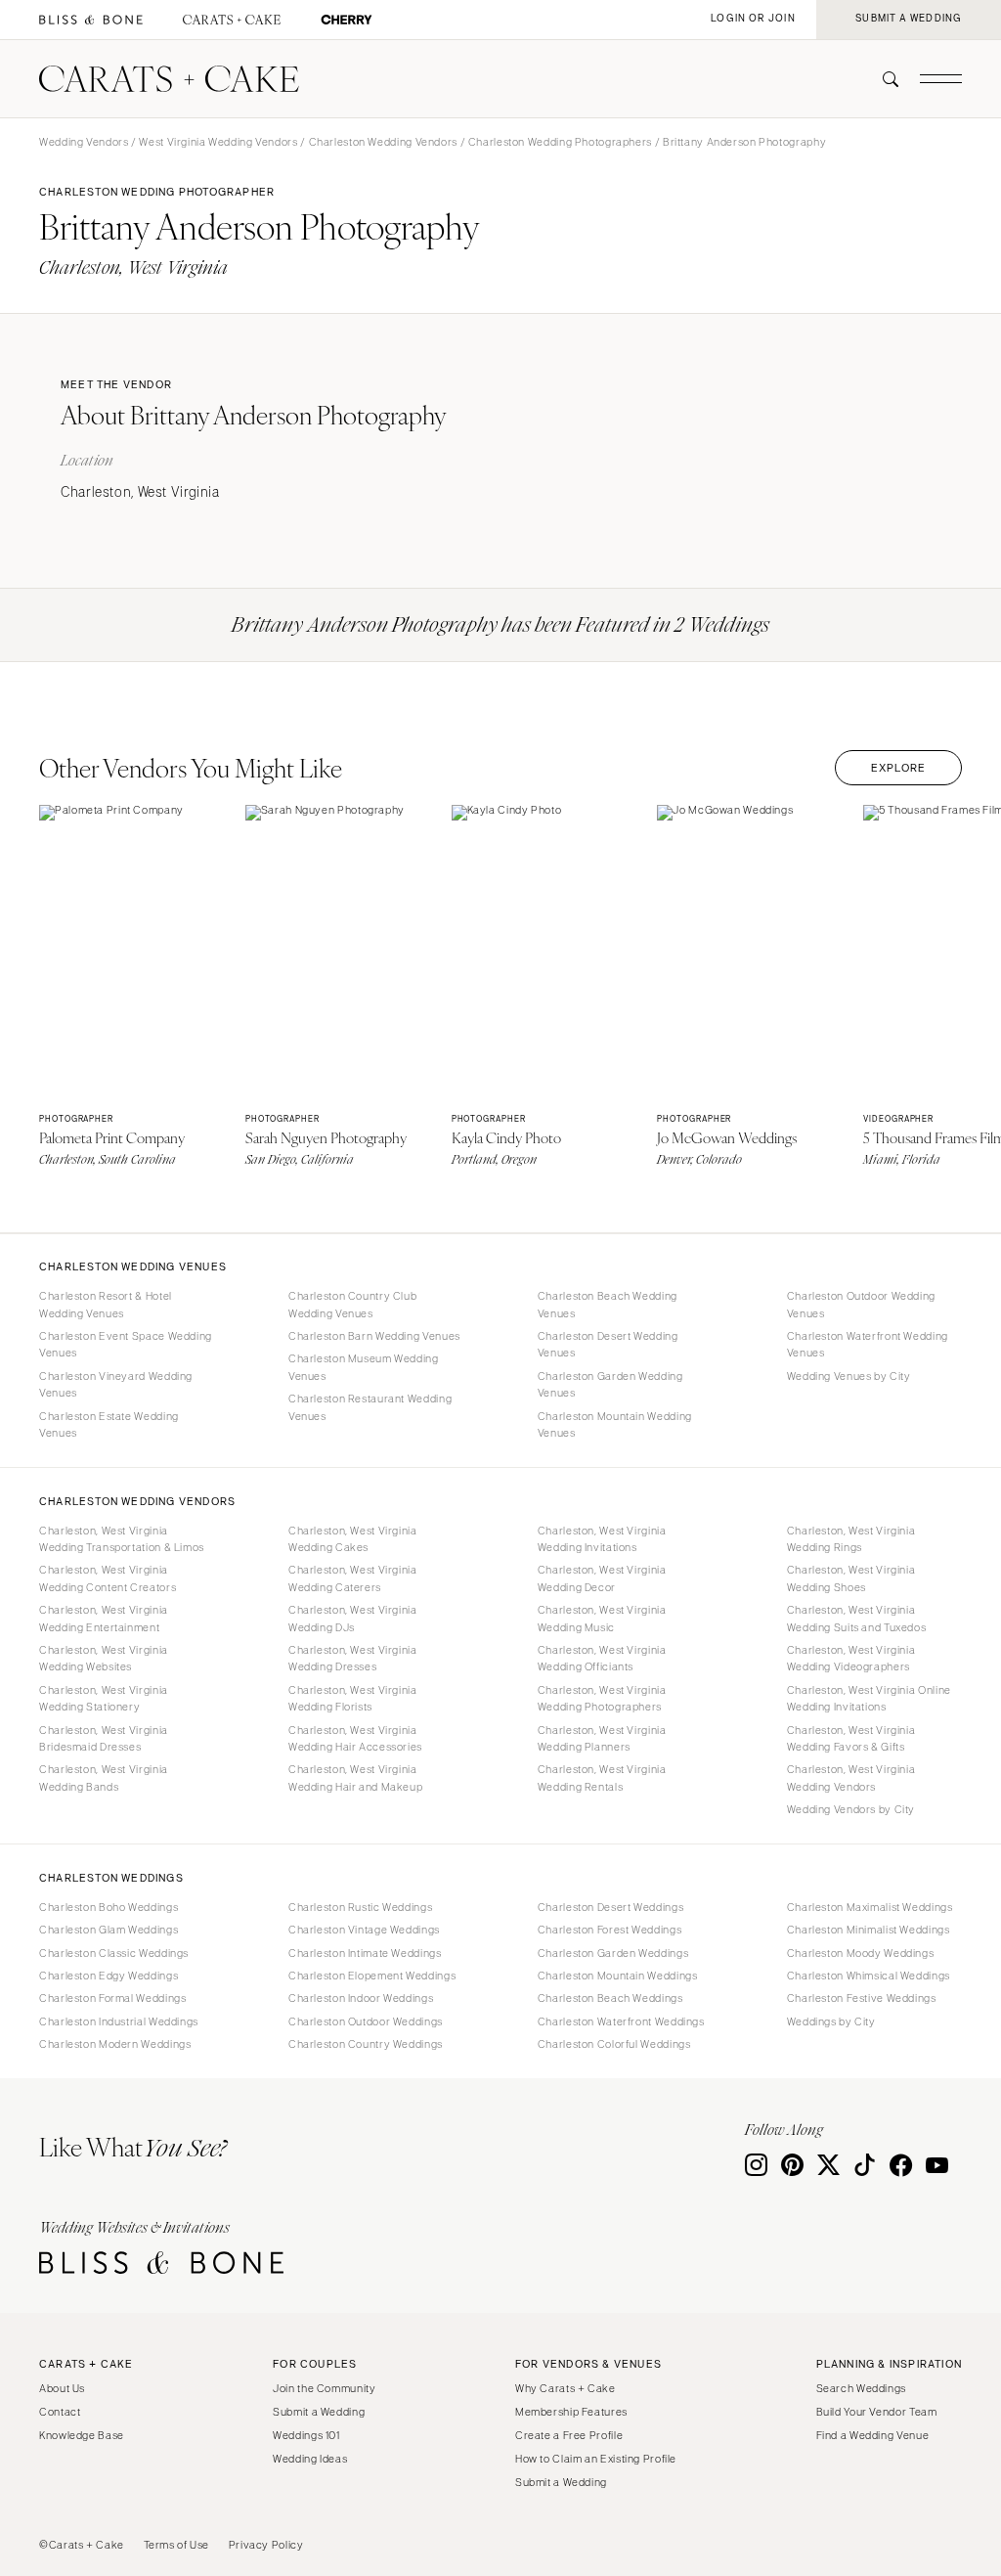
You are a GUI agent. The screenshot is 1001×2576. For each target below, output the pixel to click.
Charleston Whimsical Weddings (869, 1976)
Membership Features (571, 2412)
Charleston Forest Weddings (609, 1930)
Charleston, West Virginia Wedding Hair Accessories (355, 1738)
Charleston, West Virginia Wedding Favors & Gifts (851, 1738)
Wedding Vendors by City (851, 1809)
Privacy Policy (266, 2545)
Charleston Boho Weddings (109, 1907)
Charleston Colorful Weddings (614, 2044)
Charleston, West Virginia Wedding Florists (353, 1698)
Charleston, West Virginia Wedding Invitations (602, 1539)
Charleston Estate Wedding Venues (109, 1424)
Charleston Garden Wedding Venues (610, 1384)
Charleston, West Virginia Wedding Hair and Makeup (356, 1777)
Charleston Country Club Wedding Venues (353, 1304)
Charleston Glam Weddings (109, 1930)
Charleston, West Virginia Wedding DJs (353, 1618)
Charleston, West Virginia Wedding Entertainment (104, 1618)
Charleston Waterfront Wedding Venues (868, 1344)
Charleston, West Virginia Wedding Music (602, 1618)
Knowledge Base (82, 2435)
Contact (60, 2412)
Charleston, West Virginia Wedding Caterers (353, 1578)
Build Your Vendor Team (877, 2412)
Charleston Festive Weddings (862, 1998)
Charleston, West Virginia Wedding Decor (602, 1578)
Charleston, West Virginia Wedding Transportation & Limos (122, 1539)
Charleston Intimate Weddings (365, 1953)
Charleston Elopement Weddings (372, 1976)
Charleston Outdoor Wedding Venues (861, 1304)
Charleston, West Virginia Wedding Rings (851, 1539)
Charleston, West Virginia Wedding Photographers (602, 1698)
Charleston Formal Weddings (112, 1998)
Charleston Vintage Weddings (364, 1930)
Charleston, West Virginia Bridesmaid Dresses (104, 1738)
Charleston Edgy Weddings (109, 1976)
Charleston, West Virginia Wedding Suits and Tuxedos (857, 1618)
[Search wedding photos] (347, 20)
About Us (62, 2388)
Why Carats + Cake (566, 2388)
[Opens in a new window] (91, 20)
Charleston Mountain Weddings (618, 1976)
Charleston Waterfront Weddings (621, 2021)
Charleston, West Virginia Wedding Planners (602, 1738)
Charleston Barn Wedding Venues (374, 1336)
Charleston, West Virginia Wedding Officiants (602, 1658)
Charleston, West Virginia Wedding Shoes (851, 1578)
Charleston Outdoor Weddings (366, 2021)
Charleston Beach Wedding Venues (608, 1304)
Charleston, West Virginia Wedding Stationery (104, 1698)
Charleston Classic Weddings (114, 1953)
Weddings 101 (306, 2435)
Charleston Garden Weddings (613, 1953)
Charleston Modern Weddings (115, 2044)
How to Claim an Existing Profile (596, 2459)
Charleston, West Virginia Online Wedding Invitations (869, 1698)
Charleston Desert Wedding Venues (608, 1344)
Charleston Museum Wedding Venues (364, 1367)
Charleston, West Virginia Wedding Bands (104, 1777)
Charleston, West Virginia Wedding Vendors (851, 1777)
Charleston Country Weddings (366, 2044)
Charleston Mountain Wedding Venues (615, 1424)
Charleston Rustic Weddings (360, 1907)
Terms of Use (177, 2545)
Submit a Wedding (319, 2412)
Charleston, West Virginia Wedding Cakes (353, 1539)
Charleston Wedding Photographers (560, 142)
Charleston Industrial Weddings (119, 2021)
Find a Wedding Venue (873, 2435)
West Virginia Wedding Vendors (218, 142)
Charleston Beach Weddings (610, 1998)
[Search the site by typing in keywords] (883, 79)
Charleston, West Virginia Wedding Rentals (602, 1777)
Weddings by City (831, 2021)
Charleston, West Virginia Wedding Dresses (353, 1658)
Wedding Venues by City (849, 1376)
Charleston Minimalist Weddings (869, 1930)
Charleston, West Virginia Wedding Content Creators (108, 1578)
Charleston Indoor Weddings (361, 1998)
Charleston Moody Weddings (861, 1953)
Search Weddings (861, 2388)
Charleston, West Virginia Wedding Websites (104, 1658)
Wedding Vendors (84, 142)
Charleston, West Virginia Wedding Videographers (851, 1658)
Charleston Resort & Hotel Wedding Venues (106, 1304)
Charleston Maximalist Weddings (870, 1907)
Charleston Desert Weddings (610, 1907)
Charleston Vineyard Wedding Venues (116, 1384)
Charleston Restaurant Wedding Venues (370, 1407)
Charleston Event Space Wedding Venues (126, 1344)
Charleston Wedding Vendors (383, 142)
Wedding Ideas (310, 2459)
